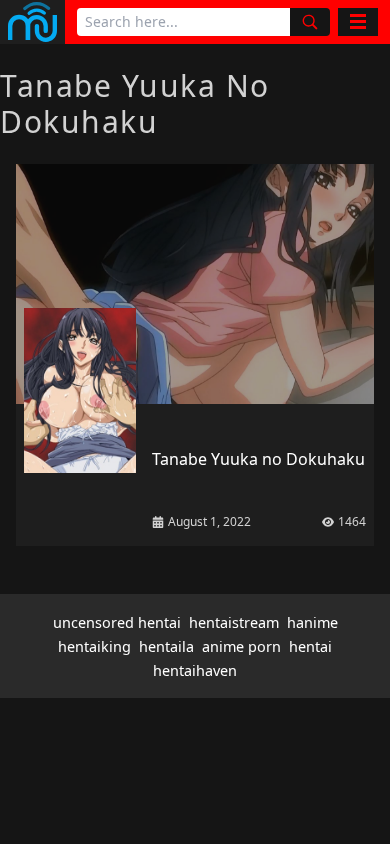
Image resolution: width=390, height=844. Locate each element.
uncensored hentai (117, 622)
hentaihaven (195, 670)
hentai (310, 646)
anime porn (241, 646)
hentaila (166, 646)
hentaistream (234, 622)
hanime (312, 622)
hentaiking (94, 646)
